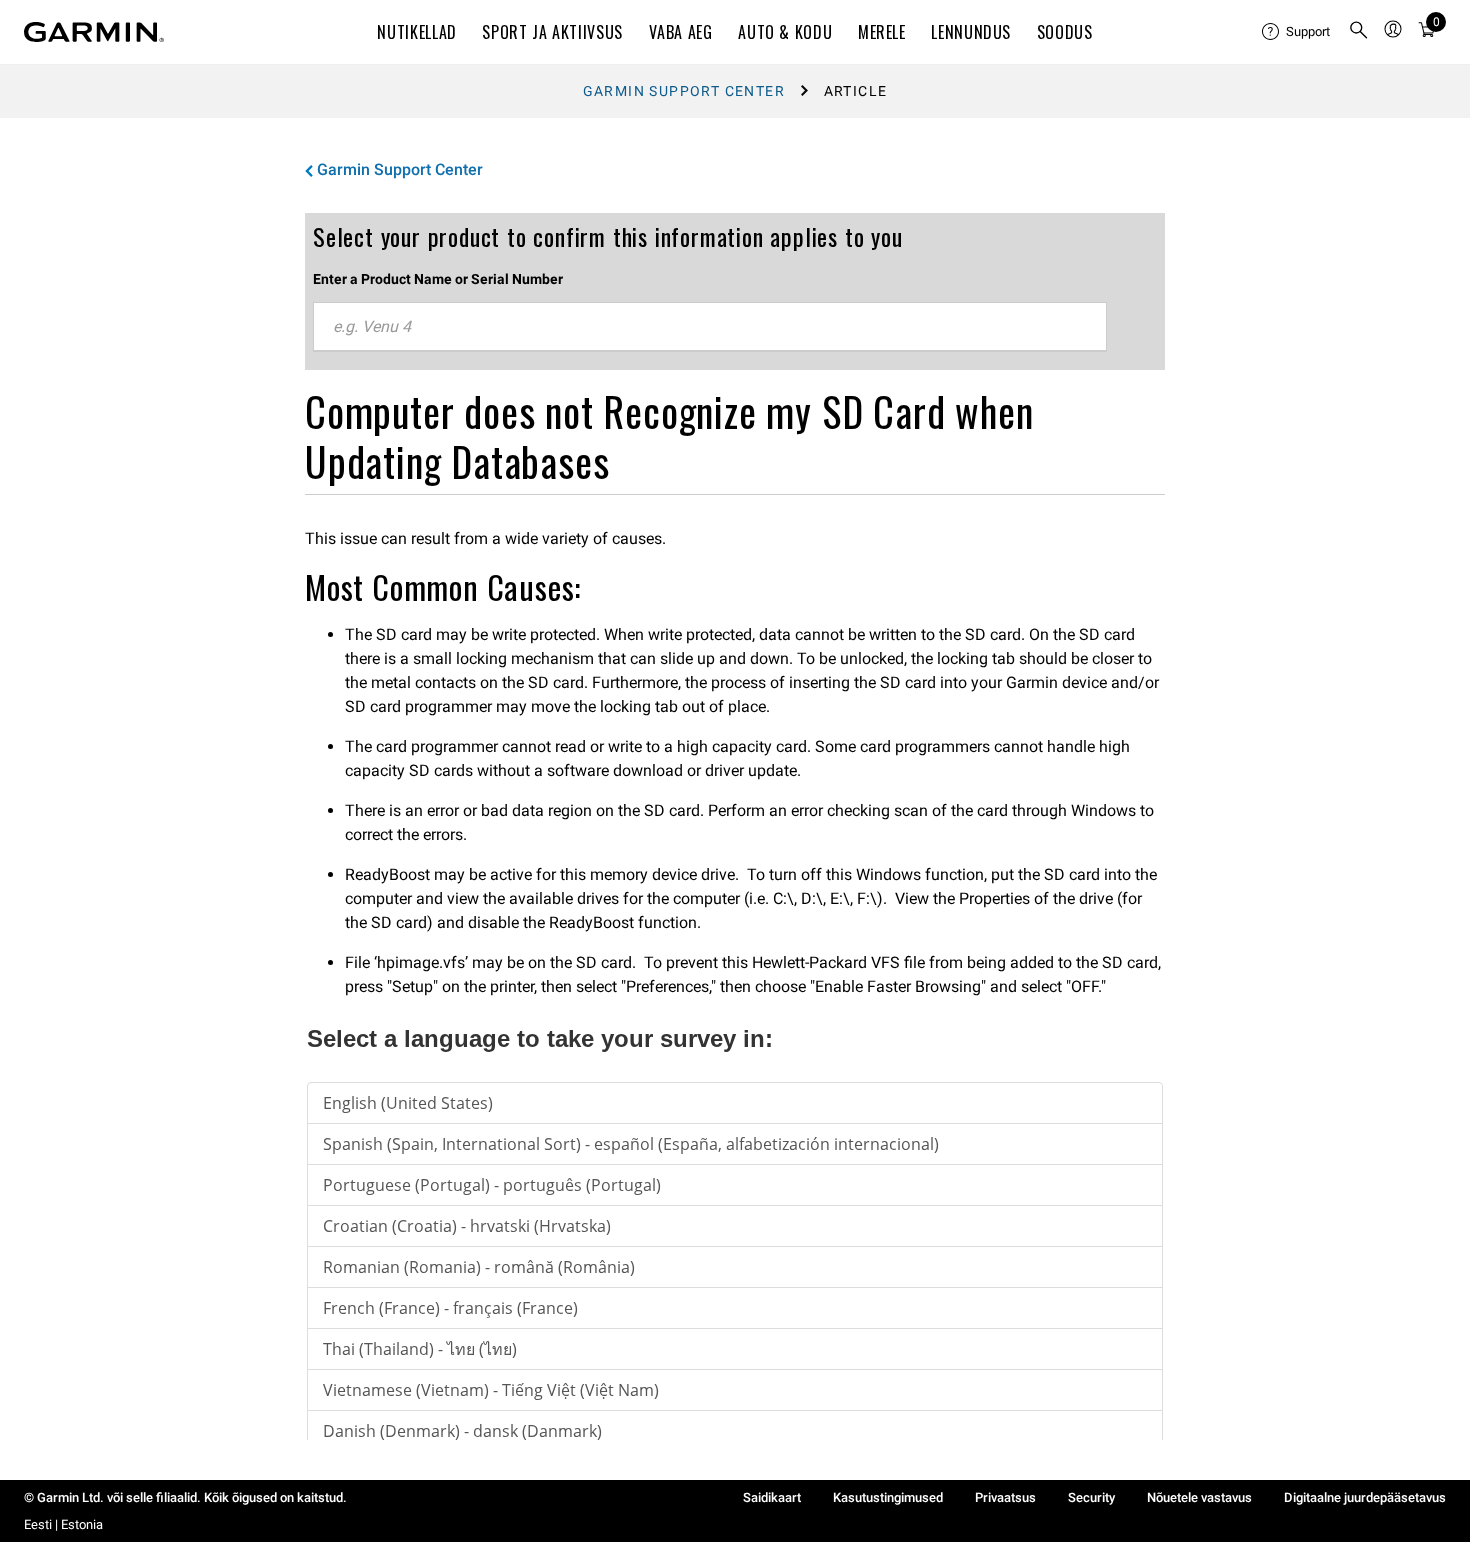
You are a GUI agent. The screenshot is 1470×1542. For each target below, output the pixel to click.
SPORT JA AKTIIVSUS (552, 32)
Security (1091, 1497)
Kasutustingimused (888, 1497)
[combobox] (710, 327)
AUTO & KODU (785, 32)
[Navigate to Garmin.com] (94, 32)
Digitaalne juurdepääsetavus (1365, 1497)
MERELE (882, 32)
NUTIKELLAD (416, 32)
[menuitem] (1297, 32)
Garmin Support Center (684, 91)
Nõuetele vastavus (1199, 1497)
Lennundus (971, 32)
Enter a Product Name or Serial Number (438, 279)
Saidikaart (772, 1497)
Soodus (1065, 32)
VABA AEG (681, 32)
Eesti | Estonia (63, 1524)
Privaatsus (1005, 1497)
